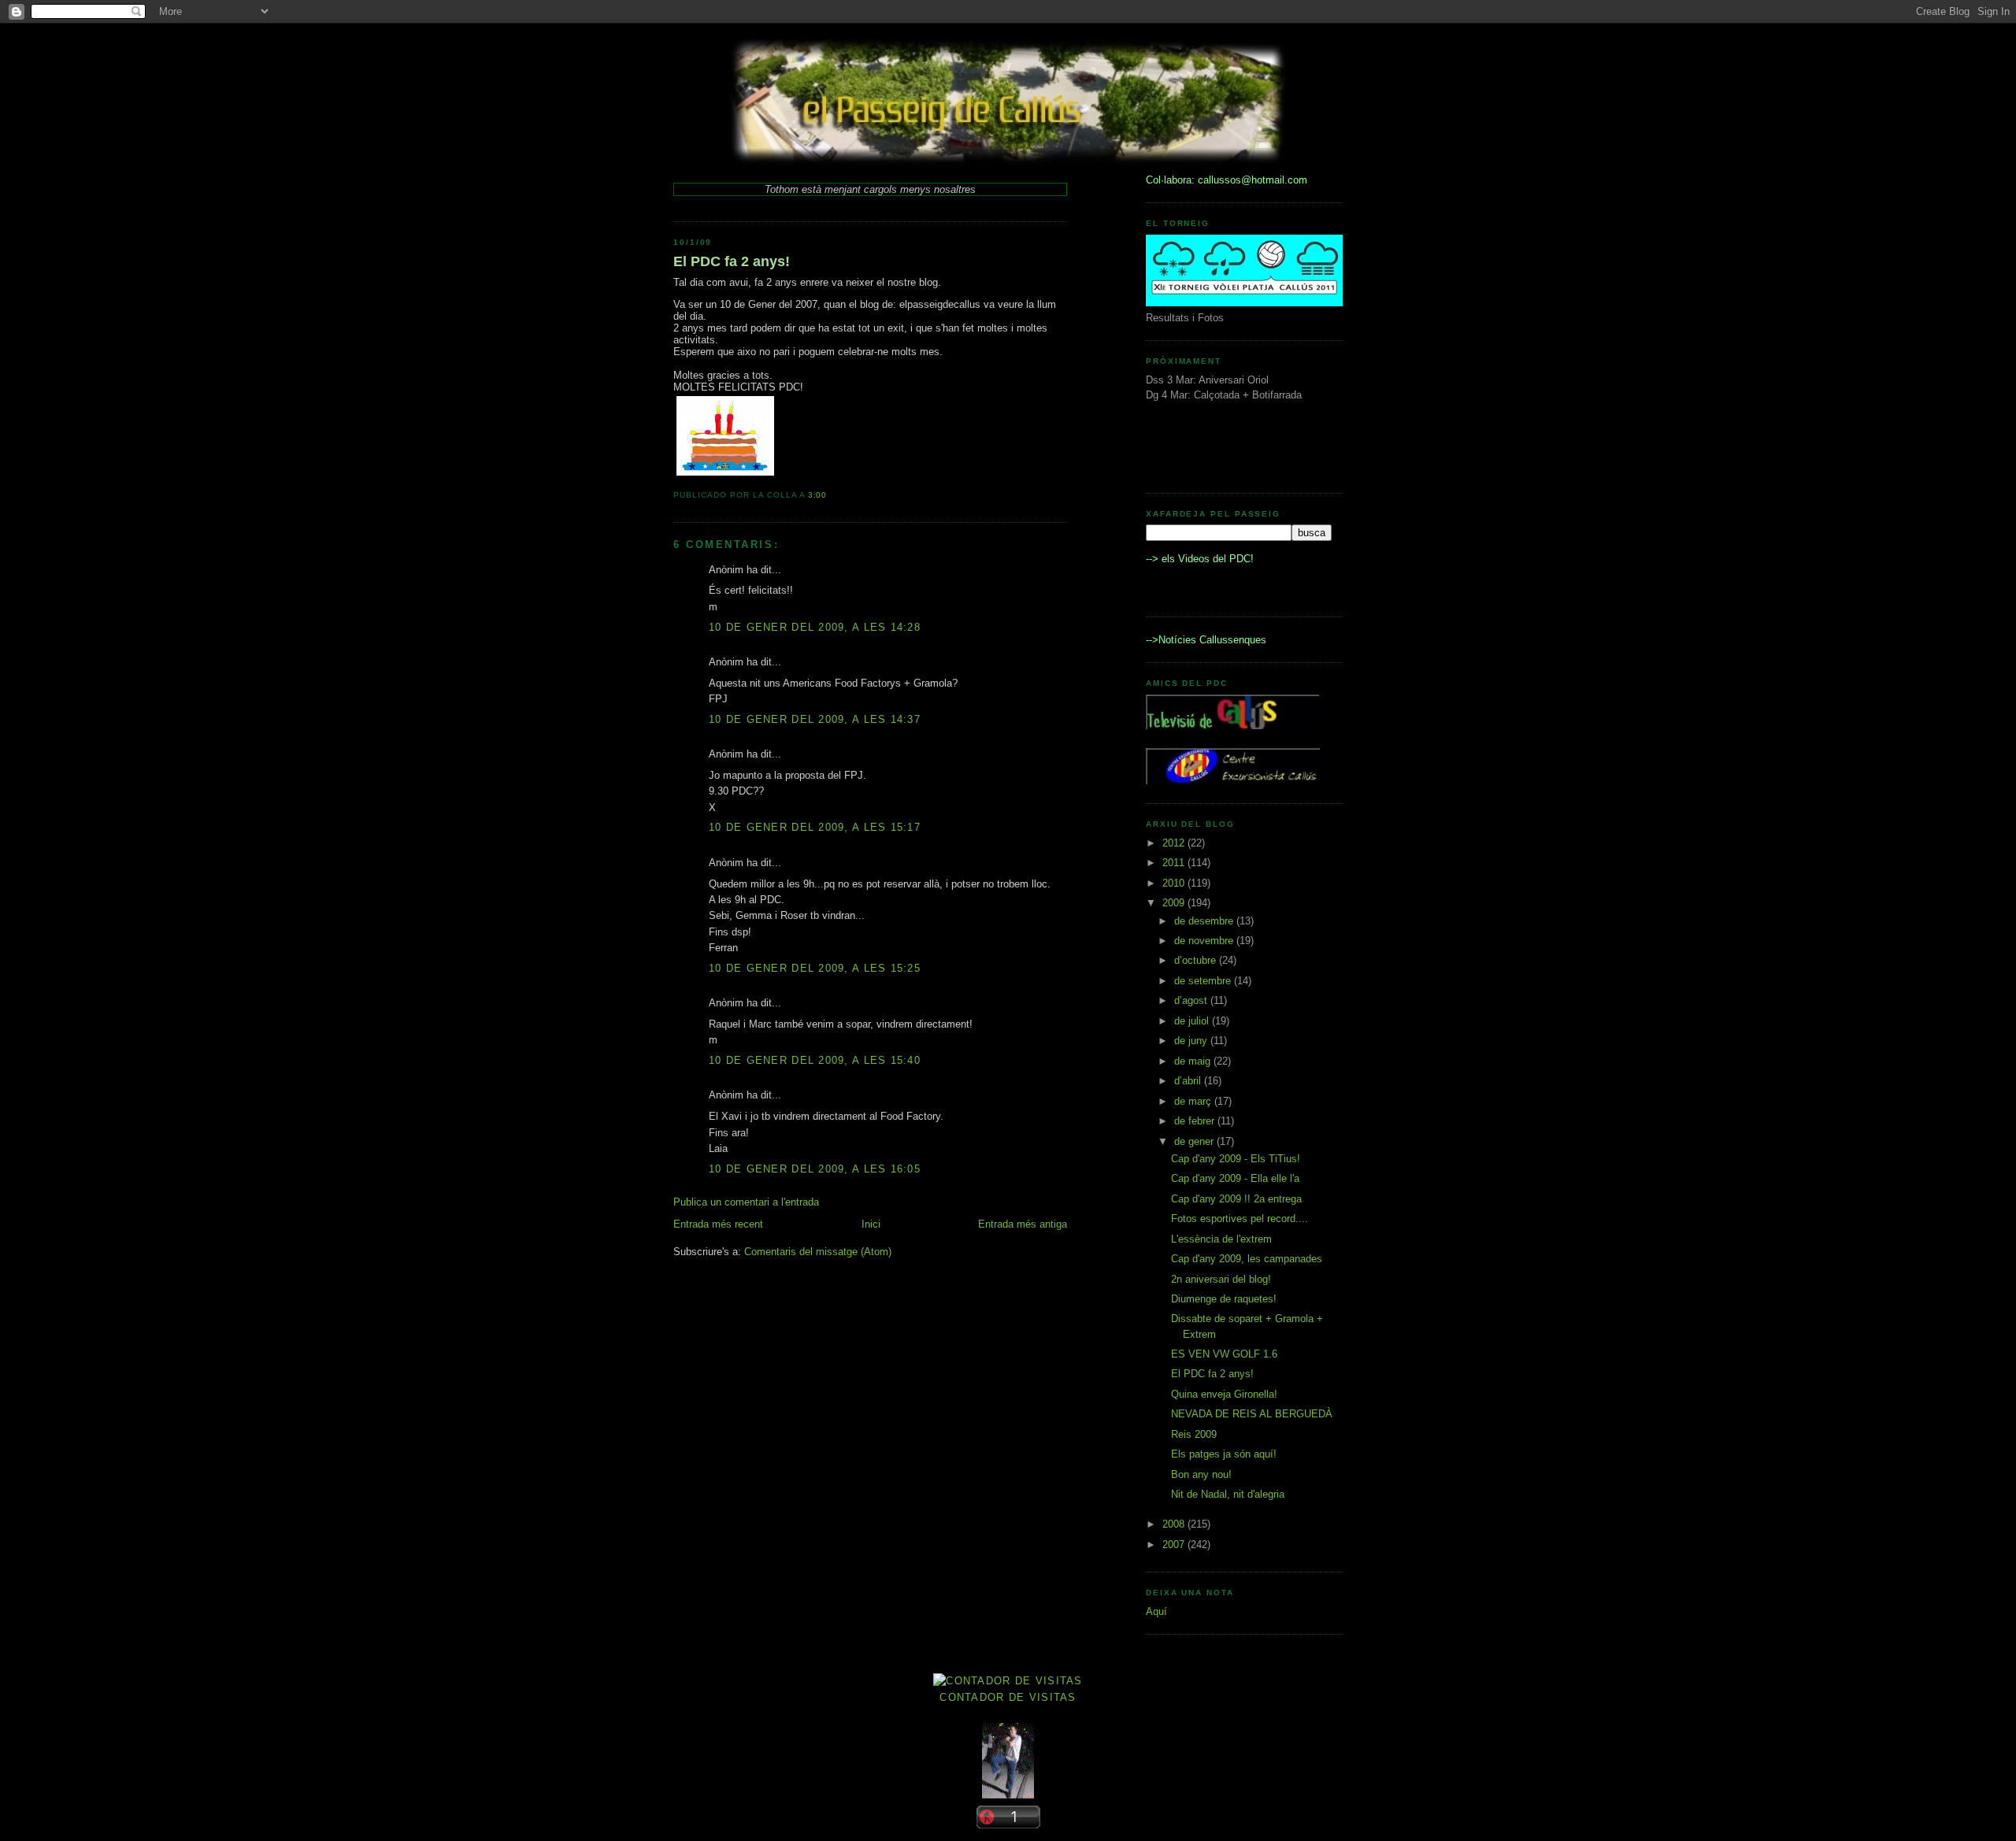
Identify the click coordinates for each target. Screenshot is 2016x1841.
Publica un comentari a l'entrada (746, 1202)
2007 (1175, 1545)
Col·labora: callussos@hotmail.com (1227, 180)
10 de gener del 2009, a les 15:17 (815, 827)
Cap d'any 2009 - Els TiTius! (1236, 1159)
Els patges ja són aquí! (1224, 1454)
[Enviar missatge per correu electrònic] (832, 495)
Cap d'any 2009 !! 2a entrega (1236, 1199)
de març (1194, 1101)
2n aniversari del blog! (1221, 1279)
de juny (1192, 1041)
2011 (1175, 863)
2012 (1175, 843)
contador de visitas (1008, 1697)
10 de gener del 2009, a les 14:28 (815, 627)
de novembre (1205, 941)
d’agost (1192, 1000)
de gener (1195, 1141)
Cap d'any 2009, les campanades (1247, 1259)
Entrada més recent (718, 1224)
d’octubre (1197, 960)
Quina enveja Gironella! (1224, 1394)
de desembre (1205, 921)
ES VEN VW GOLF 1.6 (1224, 1354)
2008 (1175, 1524)
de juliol (1193, 1021)
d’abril (1189, 1081)
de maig (1194, 1061)
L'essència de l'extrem (1221, 1239)
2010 (1175, 883)
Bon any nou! (1201, 1474)
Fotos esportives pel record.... (1240, 1219)
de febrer (1196, 1121)
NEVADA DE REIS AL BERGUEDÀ (1252, 1414)
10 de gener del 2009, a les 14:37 (815, 719)
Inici (871, 1224)
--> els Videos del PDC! (1200, 559)
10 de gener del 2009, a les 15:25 (815, 968)
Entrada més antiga (1023, 1224)
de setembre (1204, 981)
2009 (1175, 903)
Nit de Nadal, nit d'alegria (1228, 1494)
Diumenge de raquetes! (1224, 1299)
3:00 (818, 495)
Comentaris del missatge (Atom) (818, 1252)
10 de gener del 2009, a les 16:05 (815, 1169)
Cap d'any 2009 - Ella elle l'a (1235, 1178)
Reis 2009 (1194, 1434)
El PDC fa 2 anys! (732, 261)
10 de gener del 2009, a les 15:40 (815, 1060)
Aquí (1156, 1611)
